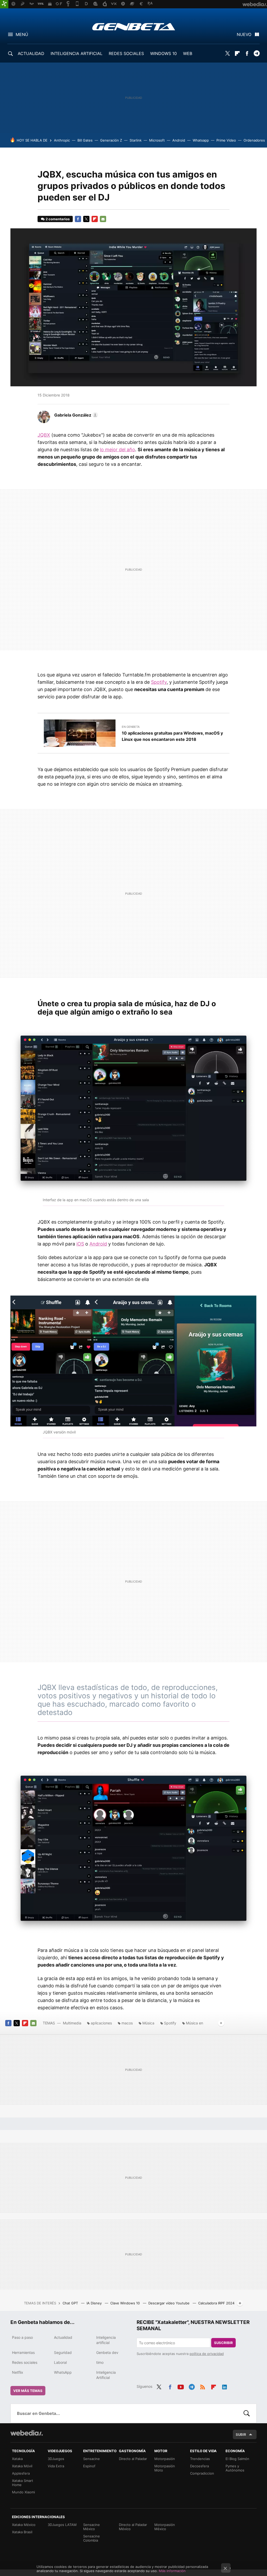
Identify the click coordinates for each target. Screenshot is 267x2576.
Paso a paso (22, 2337)
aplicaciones (101, 2023)
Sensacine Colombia (92, 2538)
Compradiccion (202, 2473)
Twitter (228, 53)
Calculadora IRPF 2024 (216, 2303)
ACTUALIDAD (31, 53)
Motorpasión (165, 2459)
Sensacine (92, 2459)
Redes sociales (25, 2362)
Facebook (247, 53)
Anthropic (62, 140)
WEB (188, 53)
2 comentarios (58, 219)
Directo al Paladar (133, 2459)
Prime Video (226, 140)
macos (127, 2023)
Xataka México (24, 2525)
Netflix (18, 2372)
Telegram (257, 53)
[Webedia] (27, 2433)
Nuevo (244, 34)
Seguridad (63, 2352)
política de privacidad (207, 2354)
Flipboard (237, 53)
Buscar (247, 2413)
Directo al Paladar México (133, 2527)
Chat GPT (71, 2303)
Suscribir (223, 2343)
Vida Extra (56, 2466)
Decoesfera (199, 2466)
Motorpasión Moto (165, 2468)
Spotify (159, 682)
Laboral (60, 2362)
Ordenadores (254, 140)
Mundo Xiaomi (23, 2492)
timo (100, 2362)
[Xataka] (4, 4)
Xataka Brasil (22, 2532)
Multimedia (72, 2023)
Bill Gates (85, 140)
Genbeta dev (107, 2352)
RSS (203, 2386)
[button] (75, 415)
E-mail (103, 219)
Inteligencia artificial (106, 2340)
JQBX (44, 435)
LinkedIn (224, 2386)
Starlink (136, 140)
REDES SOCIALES (126, 53)
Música (148, 2023)
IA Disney (95, 2303)
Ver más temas (28, 2391)
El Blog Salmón (237, 2459)
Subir (241, 2434)
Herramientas (23, 2352)
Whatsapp (201, 140)
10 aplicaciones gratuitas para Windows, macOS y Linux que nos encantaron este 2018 (172, 736)
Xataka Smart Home (23, 2483)
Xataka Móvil (22, 2466)
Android (179, 140)
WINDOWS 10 (163, 53)
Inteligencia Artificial (106, 2375)
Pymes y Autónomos (235, 2468)
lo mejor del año (117, 450)
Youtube (181, 2386)
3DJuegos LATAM (62, 2525)
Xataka (17, 2459)
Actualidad (63, 2337)
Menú (22, 34)
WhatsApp (63, 2372)
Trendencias (200, 2459)
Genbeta (134, 27)
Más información (172, 2571)
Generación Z (111, 140)
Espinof (89, 2466)
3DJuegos (56, 2459)
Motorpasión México (165, 2527)
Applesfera (21, 2473)
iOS (80, 1244)
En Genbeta (131, 727)
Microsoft (157, 140)
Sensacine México (92, 2527)
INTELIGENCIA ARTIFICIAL (77, 53)
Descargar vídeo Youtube (169, 2303)
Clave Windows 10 (126, 2303)
